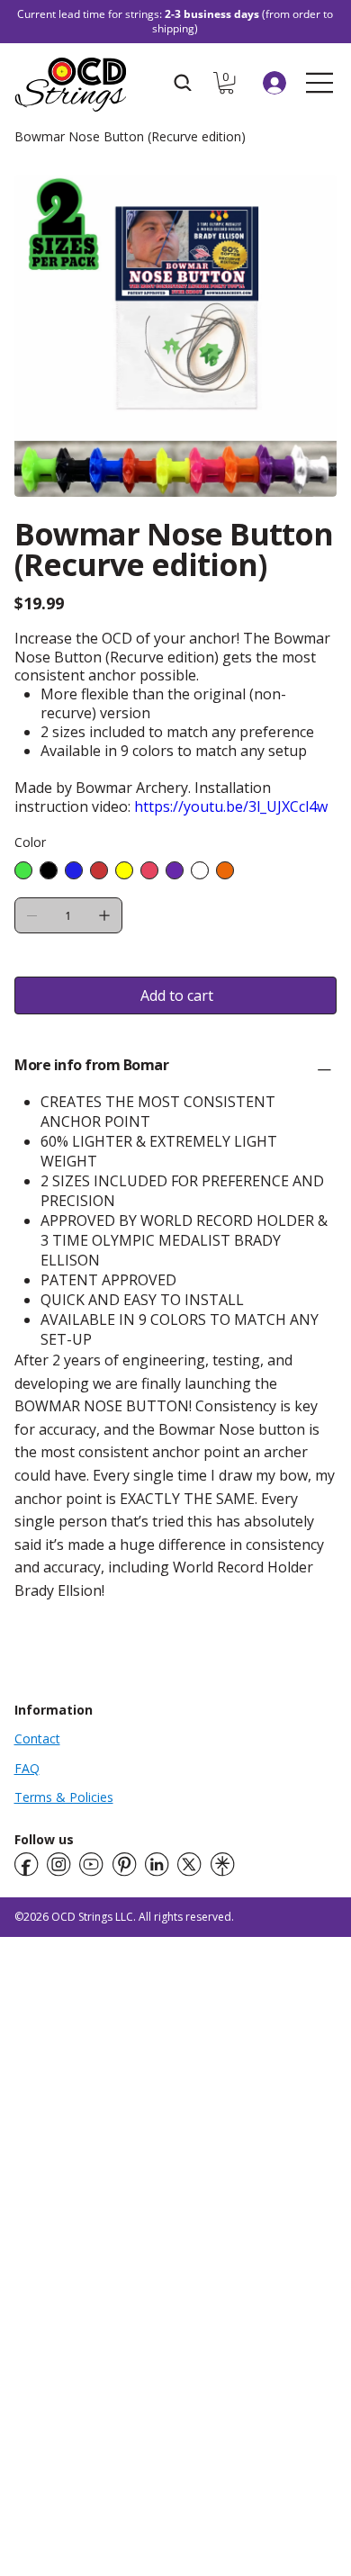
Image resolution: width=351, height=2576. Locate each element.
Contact (37, 1738)
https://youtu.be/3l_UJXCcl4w (231, 806)
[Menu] (320, 83)
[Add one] (104, 915)
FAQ (27, 1768)
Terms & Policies (64, 1797)
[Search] (183, 83)
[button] (226, 83)
